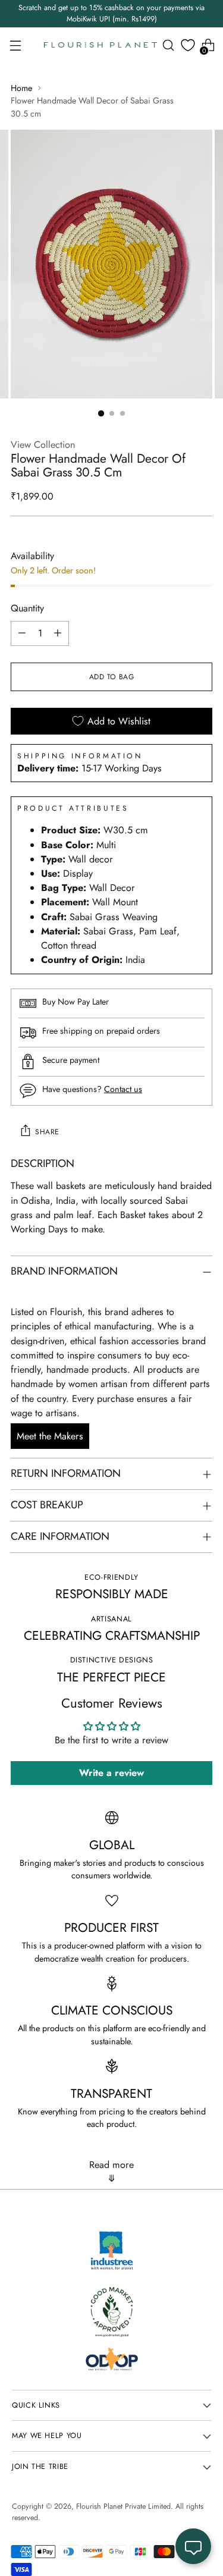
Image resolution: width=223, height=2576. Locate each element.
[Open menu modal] (15, 45)
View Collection (43, 445)
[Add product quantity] (58, 633)
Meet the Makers (50, 1436)
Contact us (123, 1089)
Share (47, 1132)
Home (21, 88)
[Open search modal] (168, 45)
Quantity (27, 608)
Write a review (111, 1773)
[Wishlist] (188, 45)
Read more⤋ (111, 2172)
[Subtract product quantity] (22, 633)
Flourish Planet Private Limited (123, 2506)
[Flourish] (100, 45)
